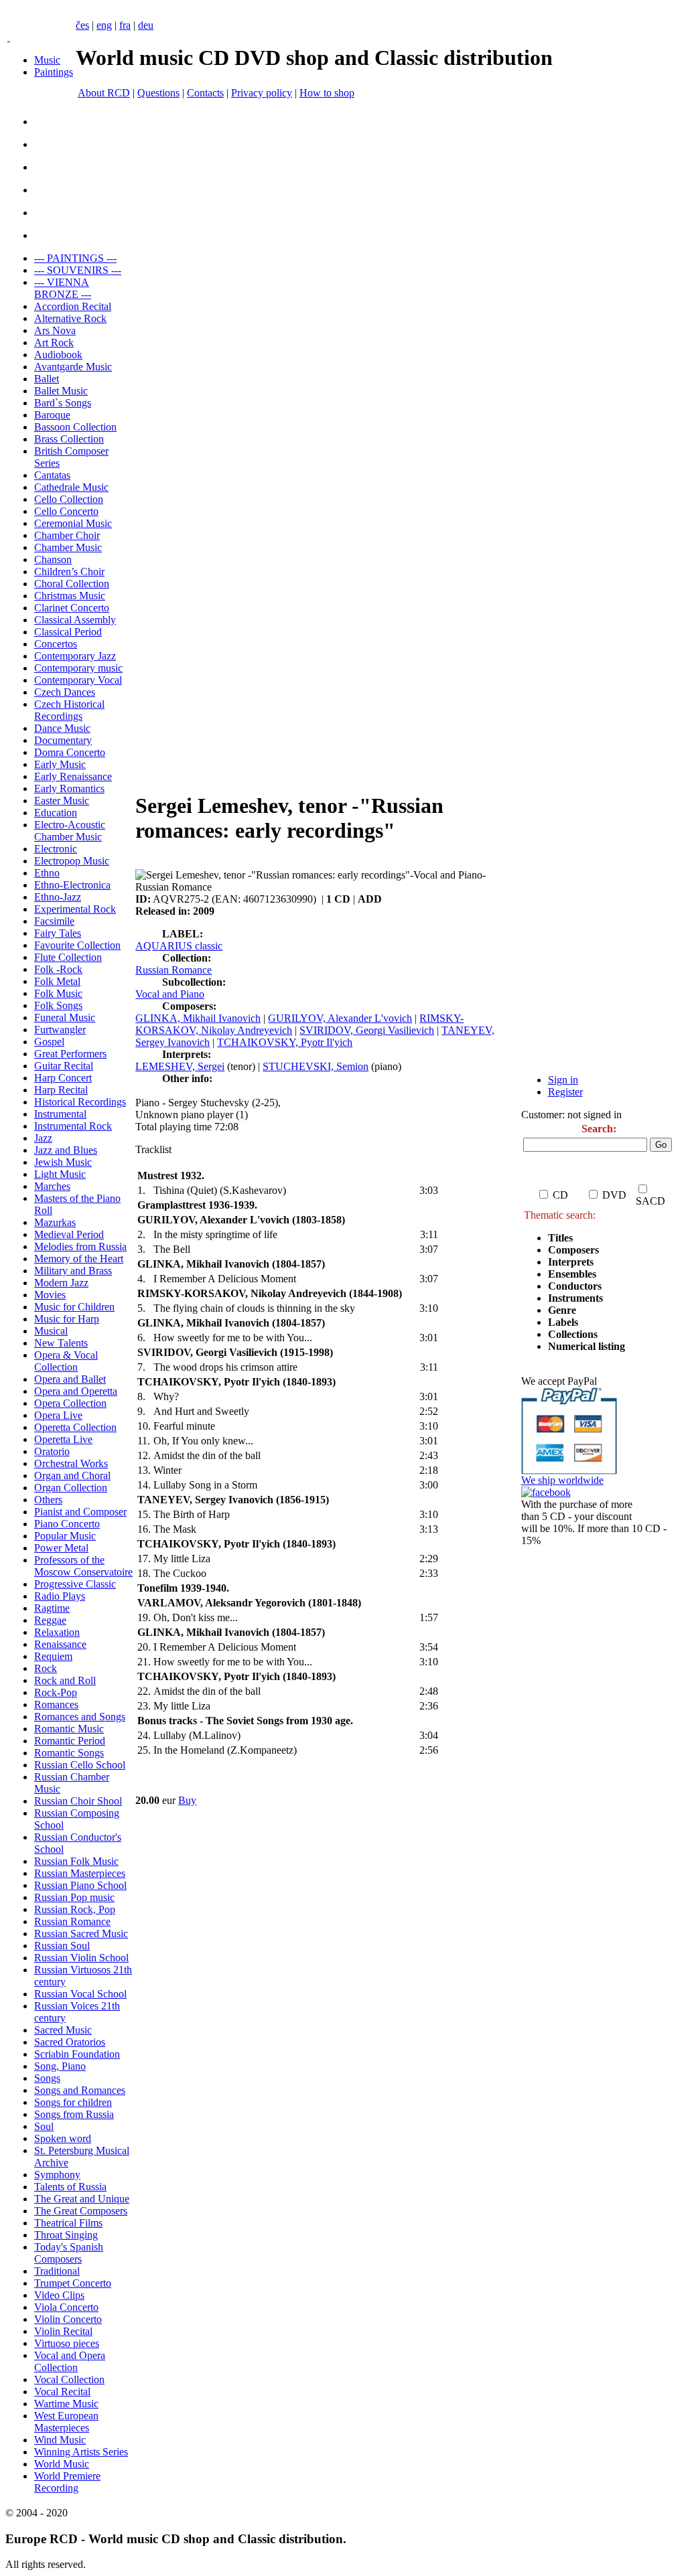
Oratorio (52, 1451)
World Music (62, 2464)
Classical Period (68, 632)
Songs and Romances (80, 2090)
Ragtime (52, 1608)
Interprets (572, 1262)
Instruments (575, 1298)
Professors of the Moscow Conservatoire (83, 1566)
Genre (562, 1310)
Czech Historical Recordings (69, 710)
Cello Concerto (66, 511)
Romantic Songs (69, 1753)
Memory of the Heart (79, 1259)
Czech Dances (65, 692)
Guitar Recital (64, 1066)
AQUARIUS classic (179, 946)
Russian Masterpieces (80, 1873)
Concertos (56, 644)
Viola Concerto (66, 2307)
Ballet (47, 379)
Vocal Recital (62, 2392)
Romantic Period (70, 1741)
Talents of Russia (70, 2187)
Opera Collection (70, 1403)
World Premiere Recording (67, 2482)
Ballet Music (61, 391)
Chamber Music (68, 547)
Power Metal (61, 1548)
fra (125, 25)
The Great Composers (81, 2211)
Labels (563, 1322)
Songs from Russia (74, 2114)
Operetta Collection (75, 1427)
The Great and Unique (82, 2199)
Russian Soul (62, 1946)
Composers (573, 1250)
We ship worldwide (562, 1480)
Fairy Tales (58, 933)
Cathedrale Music (71, 487)
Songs (47, 2078)
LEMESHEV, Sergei (180, 1066)
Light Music (60, 1174)
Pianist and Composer (80, 1512)
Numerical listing (587, 1346)
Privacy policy (262, 93)
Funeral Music (65, 1017)
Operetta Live (63, 1439)
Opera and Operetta (76, 1391)
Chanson (53, 559)
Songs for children (73, 2102)
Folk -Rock (58, 969)
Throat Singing (66, 2235)
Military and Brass (73, 1271)
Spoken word (63, 2138)
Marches (52, 1186)
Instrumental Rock (73, 1126)
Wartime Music (66, 2404)
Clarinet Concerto (72, 608)
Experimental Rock (75, 909)
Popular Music (65, 1536)
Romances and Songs (80, 1717)
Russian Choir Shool (78, 1801)
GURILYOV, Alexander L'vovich (340, 1018)
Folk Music (58, 993)
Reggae (50, 1620)
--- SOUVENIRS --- (78, 270)
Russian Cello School (80, 1765)
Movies (50, 1295)
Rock (46, 1668)
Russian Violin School (81, 1958)
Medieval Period (69, 1234)
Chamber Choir (67, 535)
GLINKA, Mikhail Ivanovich (198, 1018)
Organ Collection (71, 1488)
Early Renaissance (73, 776)
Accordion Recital (73, 306)
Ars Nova (55, 330)
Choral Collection (72, 584)
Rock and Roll (65, 1680)
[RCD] (9, 37)
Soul (44, 2126)
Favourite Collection (77, 945)
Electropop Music (72, 861)
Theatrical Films (68, 2223)
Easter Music (62, 801)
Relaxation (57, 1632)
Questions (158, 93)
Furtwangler (60, 1030)
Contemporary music (78, 668)
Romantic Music (69, 1729)
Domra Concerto (70, 752)
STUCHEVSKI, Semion (316, 1066)
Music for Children (74, 1307)
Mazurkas (55, 1222)
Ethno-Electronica (72, 885)
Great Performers (70, 1054)
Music (47, 60)
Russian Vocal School (80, 1994)
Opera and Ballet (70, 1379)
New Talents (61, 1343)
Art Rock (54, 343)
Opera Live (58, 1415)
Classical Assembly (75, 620)
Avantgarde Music (73, 367)
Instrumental (60, 1114)
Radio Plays (60, 1596)
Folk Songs (58, 1005)
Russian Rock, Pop (75, 1909)
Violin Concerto (68, 2319)
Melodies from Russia (80, 1246)
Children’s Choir (69, 572)
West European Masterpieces (66, 2422)
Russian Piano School (80, 1885)
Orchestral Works (71, 1463)
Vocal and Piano (170, 994)
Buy (187, 1800)
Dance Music (62, 728)
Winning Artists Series (81, 2452)
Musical (51, 1331)
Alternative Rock (70, 318)
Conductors (575, 1286)
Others (48, 1500)
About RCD (104, 93)
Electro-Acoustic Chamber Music (70, 831)
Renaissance (60, 1644)
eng (104, 25)
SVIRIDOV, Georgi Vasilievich (367, 1030)
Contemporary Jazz (75, 656)
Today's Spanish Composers (69, 2253)
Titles (560, 1238)
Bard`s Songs (63, 403)
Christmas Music (70, 596)
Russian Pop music (74, 1897)
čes (82, 25)
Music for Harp (67, 1319)
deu (146, 25)
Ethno (47, 873)
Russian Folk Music (76, 1861)
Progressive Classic (75, 1584)
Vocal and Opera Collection (70, 2361)
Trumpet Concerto (73, 2283)
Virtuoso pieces (67, 2343)
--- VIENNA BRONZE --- (63, 288)
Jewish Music (63, 1162)
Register (565, 1092)
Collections (573, 1334)
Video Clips (59, 2295)
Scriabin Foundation (77, 2054)
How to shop (327, 93)
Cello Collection (69, 499)
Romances (56, 1704)
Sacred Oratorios (70, 2042)
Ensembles (572, 1274)
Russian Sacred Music (81, 1934)
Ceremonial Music (73, 523)
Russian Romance (72, 1921)
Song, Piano (60, 2066)
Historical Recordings (80, 1102)
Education (56, 813)
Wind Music (60, 2440)
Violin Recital (63, 2331)
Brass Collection (69, 439)
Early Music (60, 764)
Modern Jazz (61, 1283)
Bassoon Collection (75, 427)
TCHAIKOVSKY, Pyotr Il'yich (285, 1042)
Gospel (49, 1042)
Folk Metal (57, 981)
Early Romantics (69, 788)
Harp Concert (63, 1078)
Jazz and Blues (66, 1150)
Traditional (57, 2271)
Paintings (54, 72)
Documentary (63, 740)
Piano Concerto (67, 1524)
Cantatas (52, 475)
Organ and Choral (72, 1475)
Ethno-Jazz (58, 897)
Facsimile (54, 921)
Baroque (52, 415)
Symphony (57, 2175)
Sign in (563, 1080)
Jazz (43, 1138)
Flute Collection (68, 957)
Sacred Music (63, 2030)
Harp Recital (61, 1090)
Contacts (205, 93)
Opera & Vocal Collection (66, 1361)
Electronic (56, 849)
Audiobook (58, 355)
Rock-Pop (56, 1692)
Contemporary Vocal (78, 680)
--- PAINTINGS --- (75, 258)
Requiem (53, 1656)
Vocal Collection (69, 2379)
